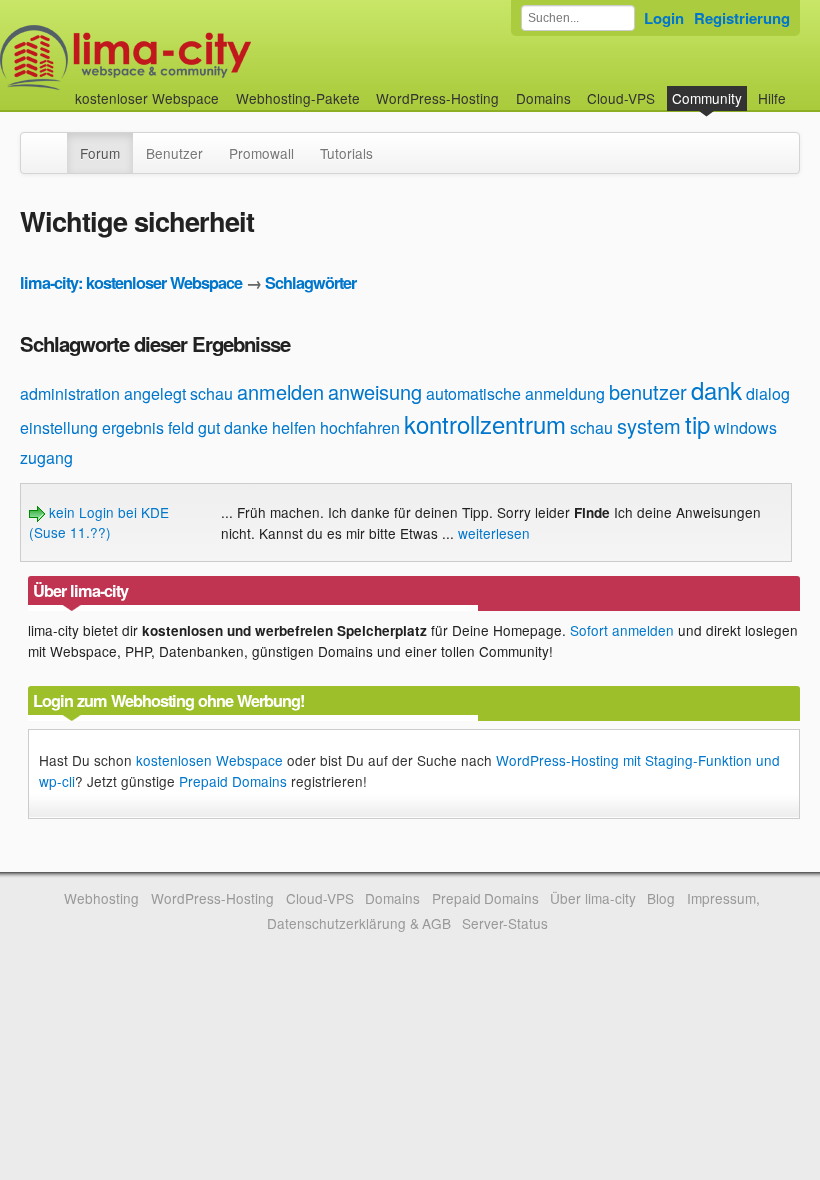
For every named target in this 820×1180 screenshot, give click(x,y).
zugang (46, 457)
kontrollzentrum (485, 423)
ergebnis (133, 427)
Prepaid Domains (233, 781)
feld (181, 427)
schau (591, 427)
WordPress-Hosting (437, 98)
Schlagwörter (310, 282)
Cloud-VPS (621, 98)
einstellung (59, 427)
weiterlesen (494, 533)
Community (707, 98)
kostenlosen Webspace (209, 760)
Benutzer (174, 153)
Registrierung (742, 18)
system (649, 425)
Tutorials (346, 153)
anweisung (375, 391)
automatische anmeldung (515, 393)
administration (70, 393)
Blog (661, 898)
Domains (543, 98)
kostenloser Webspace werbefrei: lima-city (200, 57)
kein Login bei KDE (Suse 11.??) (99, 522)
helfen (294, 427)
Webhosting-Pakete (298, 98)
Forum (100, 153)
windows (745, 427)
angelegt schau (178, 393)
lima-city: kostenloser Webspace (131, 282)
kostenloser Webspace (147, 98)
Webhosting (101, 898)
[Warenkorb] (802, 88)
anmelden (280, 391)
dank (716, 389)
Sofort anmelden (622, 630)
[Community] (54, 143)
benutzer (648, 391)
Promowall (261, 153)
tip (697, 423)
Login (664, 18)
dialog (768, 393)
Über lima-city (592, 898)
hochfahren (360, 427)
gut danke (233, 427)
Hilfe (772, 98)
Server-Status (505, 923)
